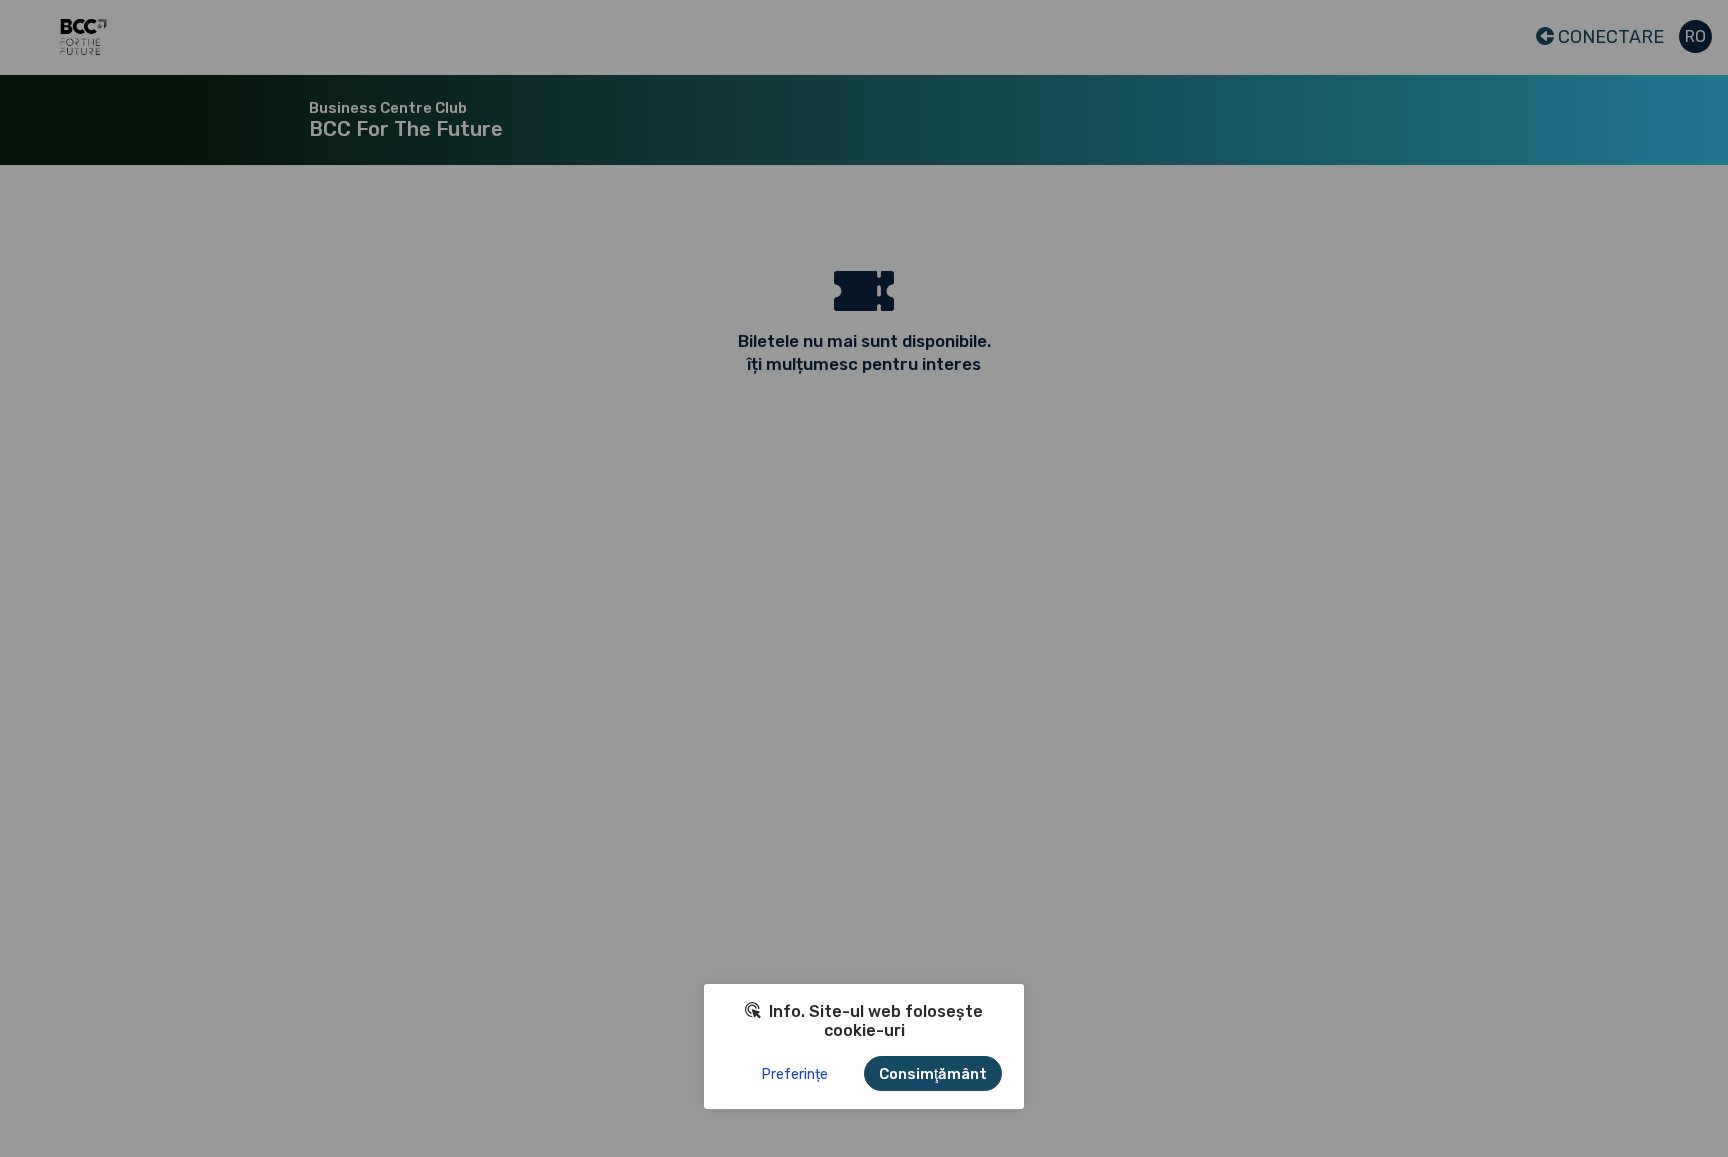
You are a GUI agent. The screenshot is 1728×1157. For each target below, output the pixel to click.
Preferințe (795, 1074)
